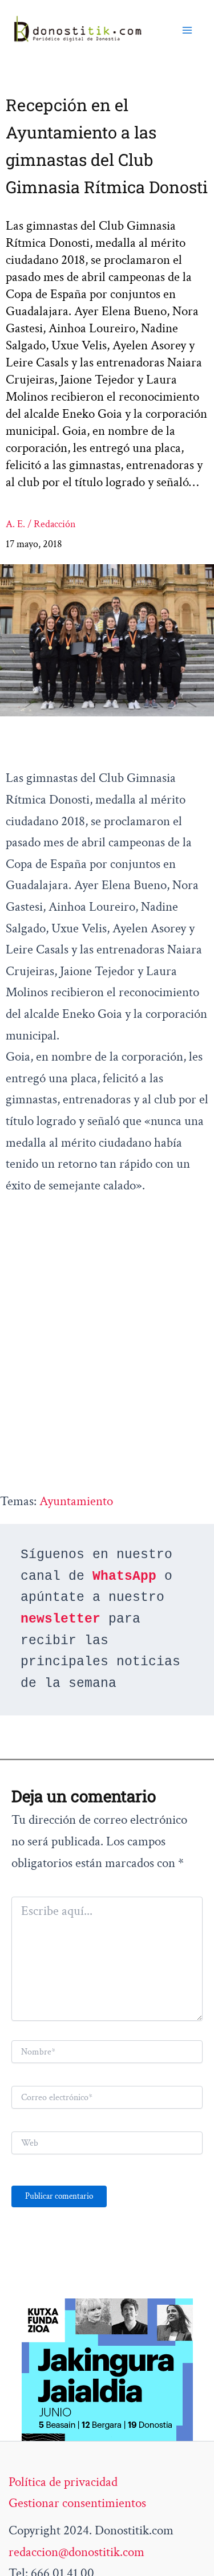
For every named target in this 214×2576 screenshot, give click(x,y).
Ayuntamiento (76, 1501)
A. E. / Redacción (41, 524)
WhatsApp (124, 1576)
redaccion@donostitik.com (76, 2552)
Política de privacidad (63, 2482)
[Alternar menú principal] (187, 30)
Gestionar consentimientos (77, 2503)
